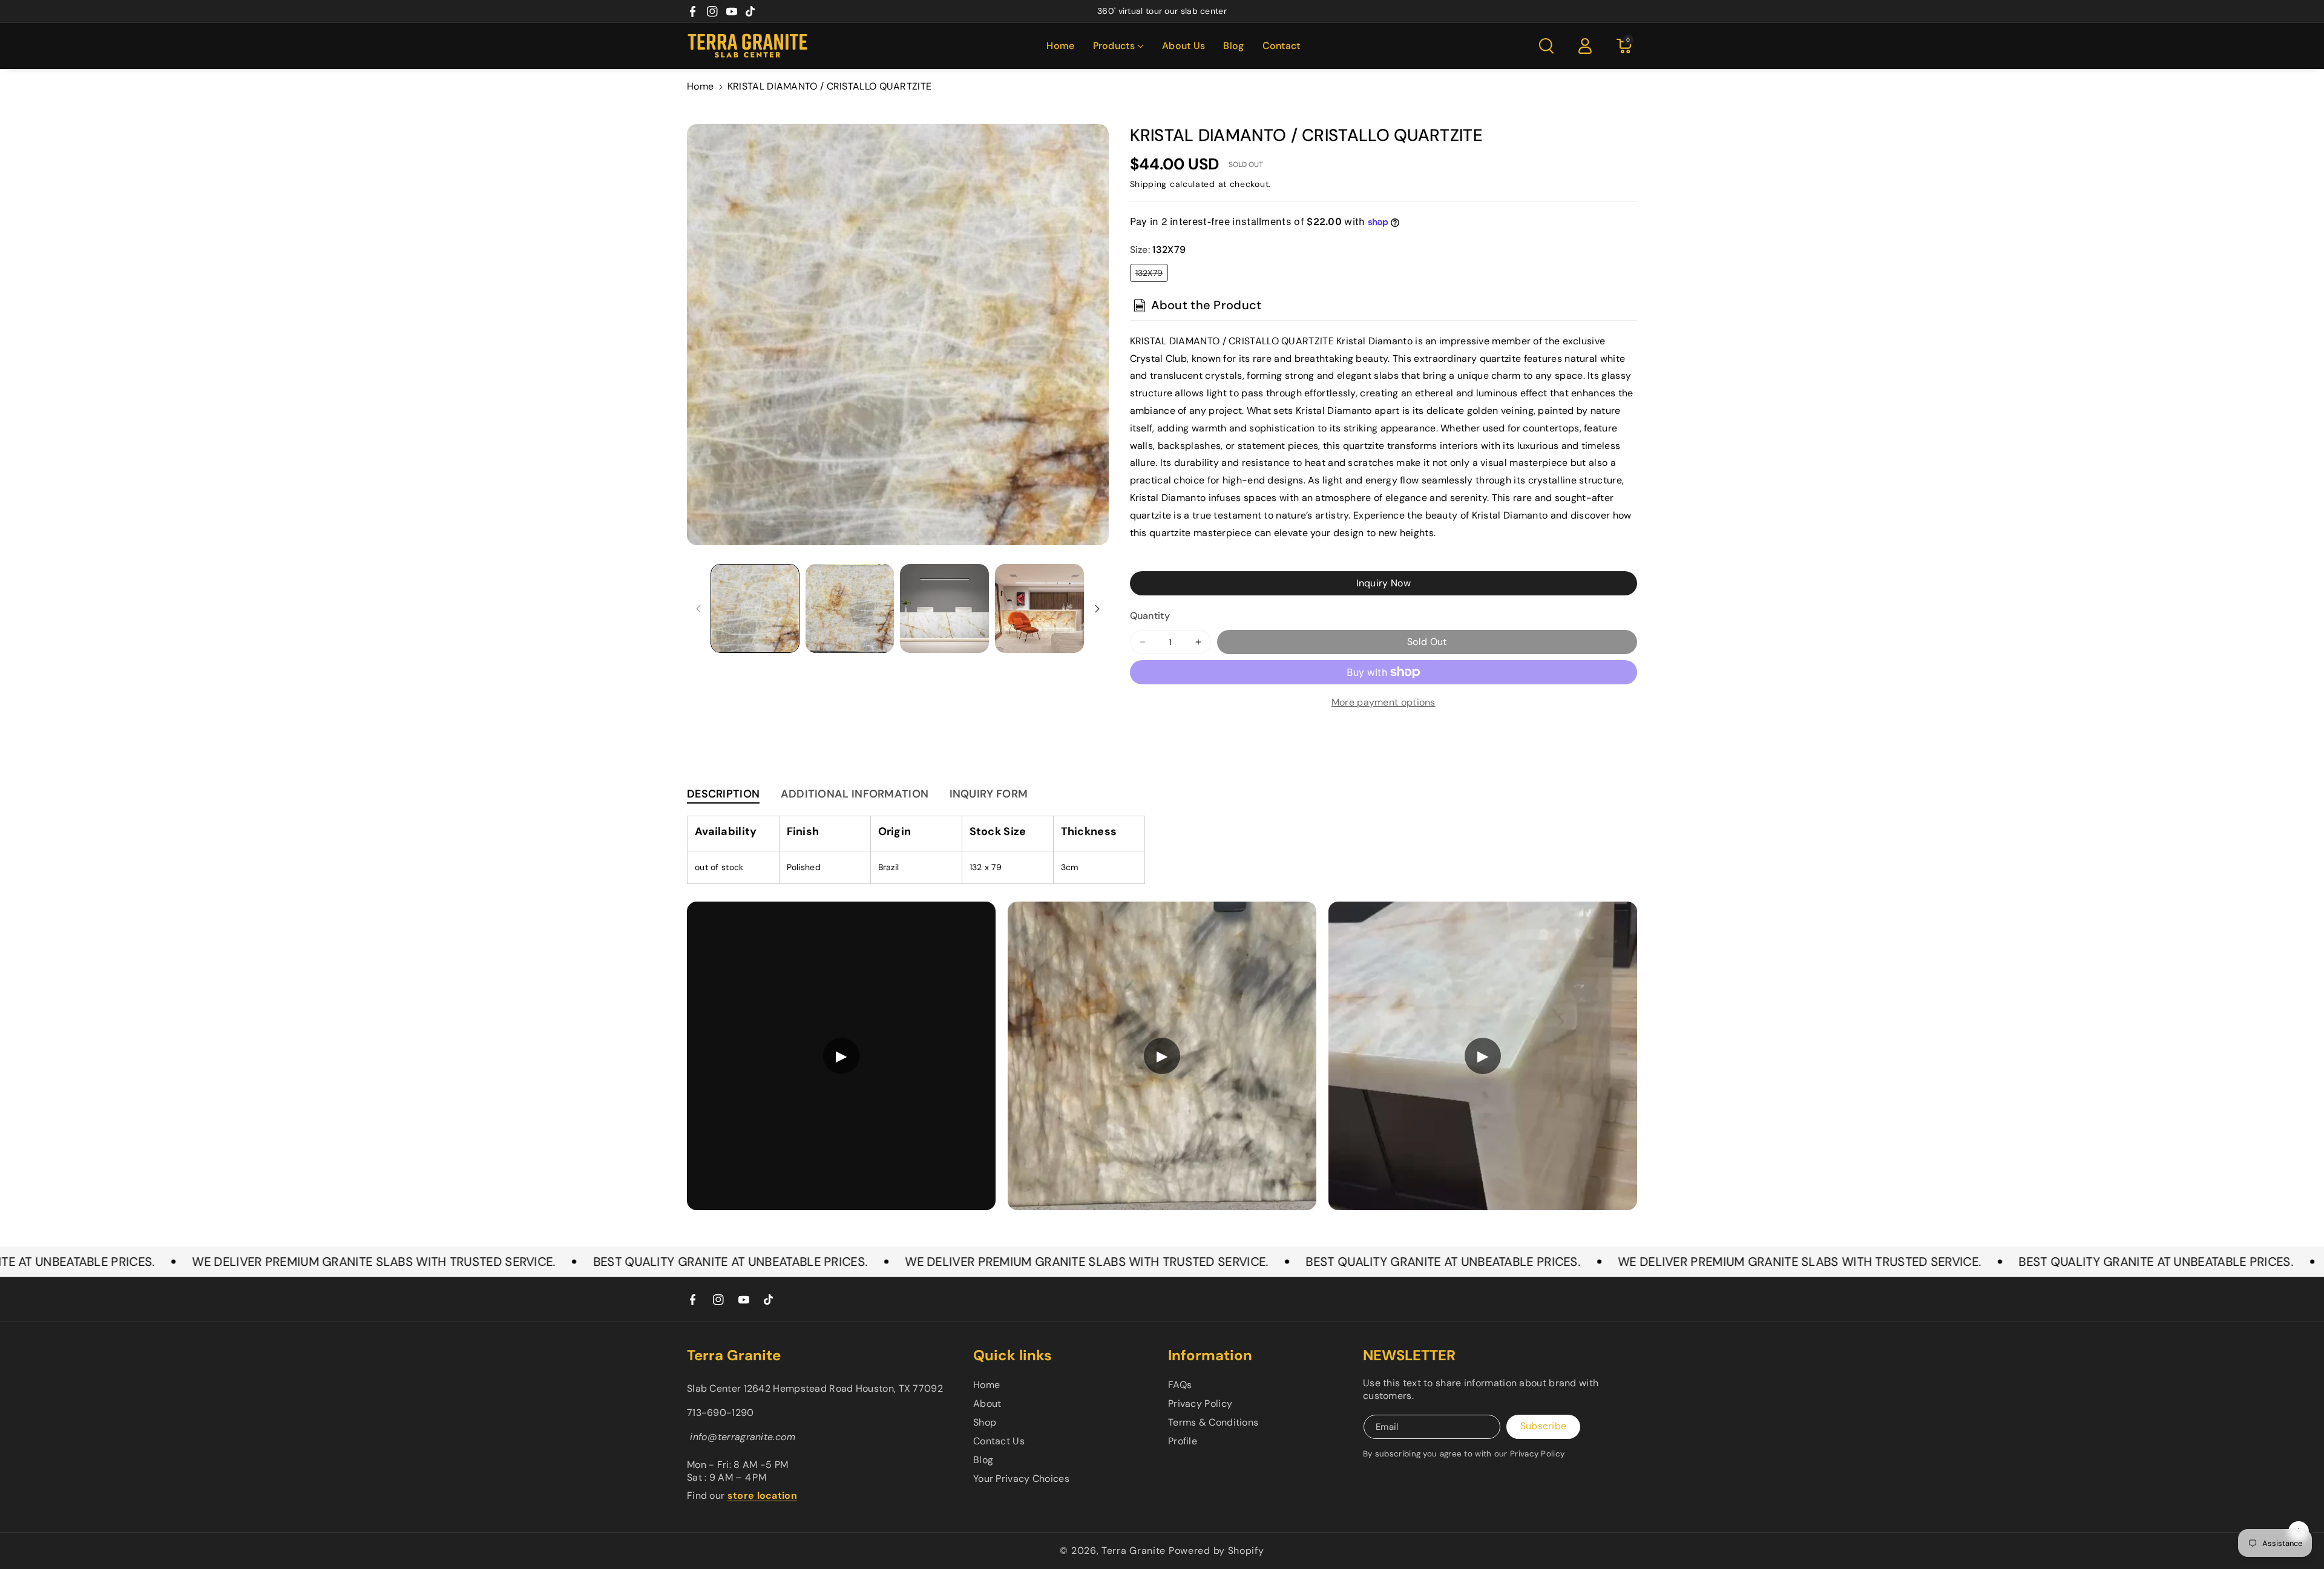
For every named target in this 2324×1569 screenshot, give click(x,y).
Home (700, 86)
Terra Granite (1134, 1551)
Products (1114, 46)
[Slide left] (698, 609)
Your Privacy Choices (1021, 1479)
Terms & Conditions (1213, 1422)
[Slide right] (1097, 609)
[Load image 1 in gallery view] (755, 608)
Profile (1183, 1441)
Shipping (1149, 184)
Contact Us (999, 1441)
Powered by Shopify (1216, 1551)
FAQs (1180, 1385)
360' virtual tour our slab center (1162, 11)
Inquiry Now (1384, 583)
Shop (985, 1422)
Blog (983, 1460)
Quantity (1150, 616)
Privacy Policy (1200, 1404)
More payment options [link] (1384, 702)
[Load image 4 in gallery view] (1039, 608)
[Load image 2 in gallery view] (850, 608)
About (987, 1404)
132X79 (1152, 274)
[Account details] (1585, 46)
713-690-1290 (721, 1413)
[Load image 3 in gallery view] (944, 608)
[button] (1118, 46)
